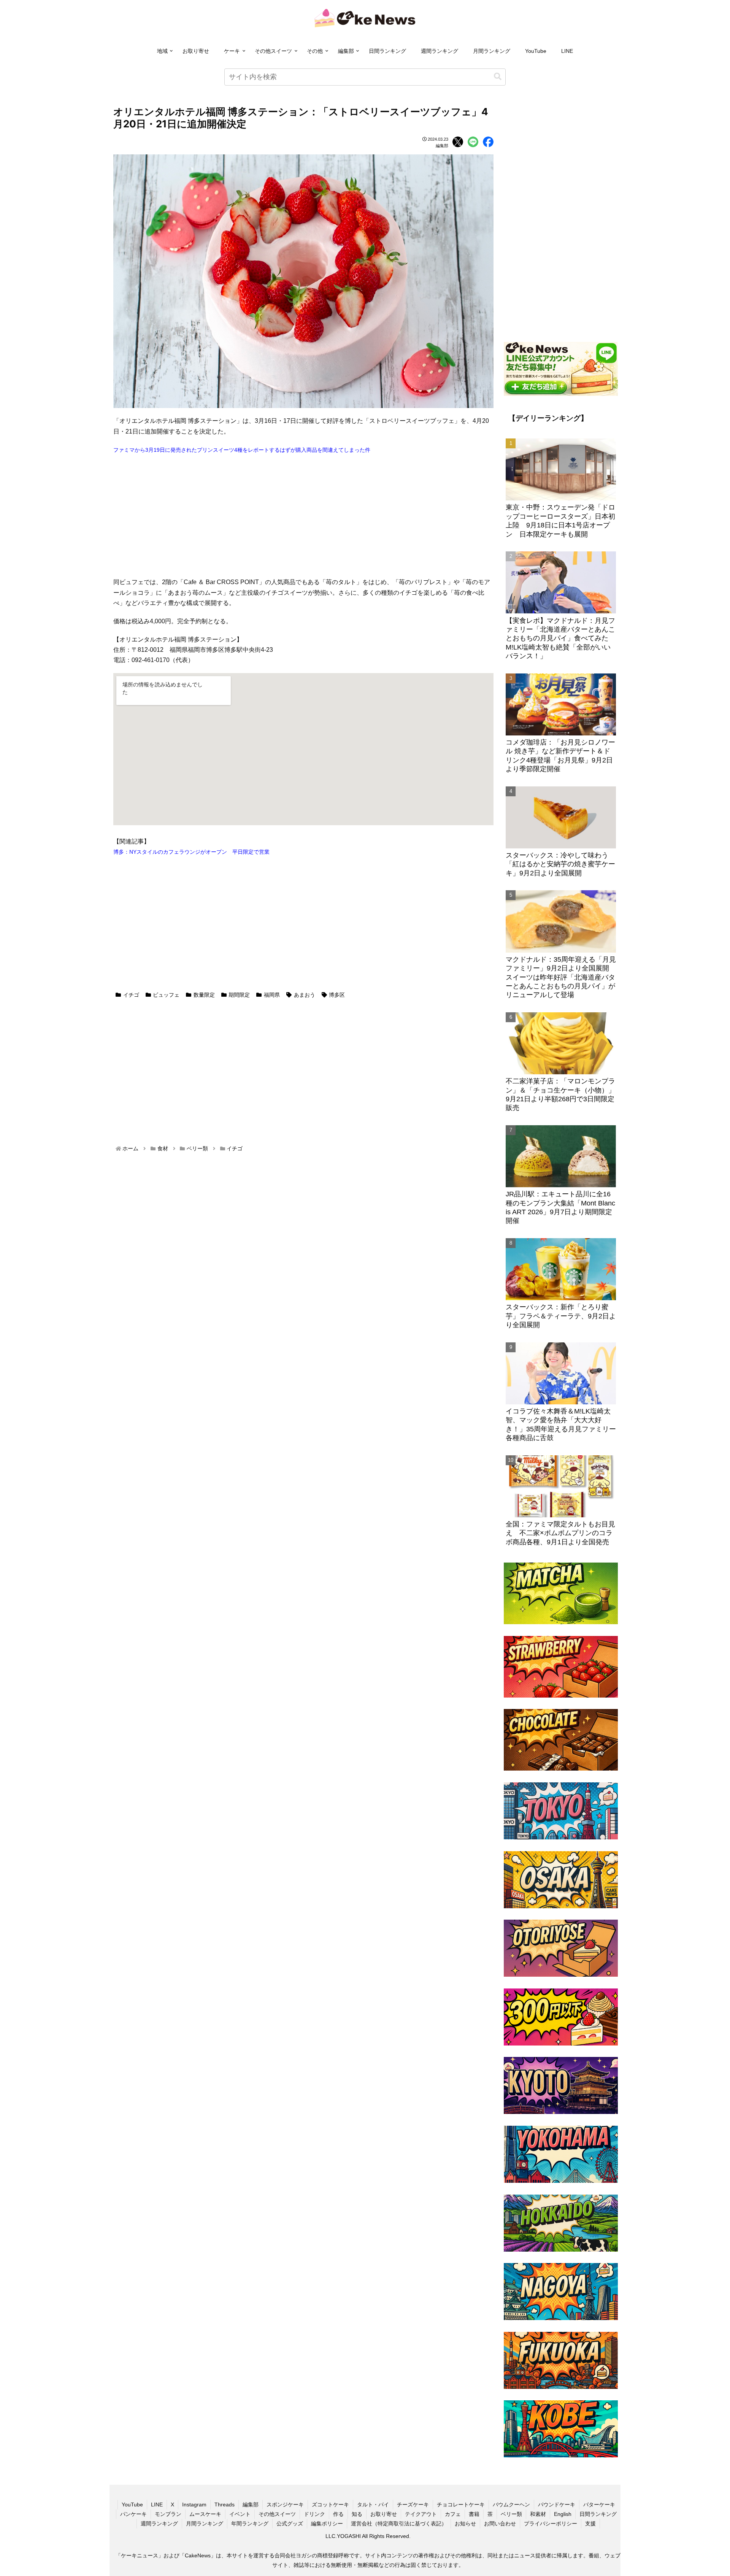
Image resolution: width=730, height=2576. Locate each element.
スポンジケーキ (285, 2505)
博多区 (337, 995)
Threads (225, 2505)
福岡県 (272, 995)
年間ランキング (250, 2524)
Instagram (194, 2505)
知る (357, 2514)
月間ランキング (492, 51)
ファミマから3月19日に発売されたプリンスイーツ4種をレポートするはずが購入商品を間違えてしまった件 (242, 450)
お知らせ (465, 2524)
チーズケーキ (413, 2505)
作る (338, 2514)
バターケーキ (599, 2505)
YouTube (536, 51)
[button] (498, 77)
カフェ (453, 2514)
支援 (590, 2524)
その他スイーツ (273, 51)
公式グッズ (290, 2524)
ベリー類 (511, 2514)
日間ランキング (387, 51)
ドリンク (314, 2514)
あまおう (305, 995)
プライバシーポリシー (551, 2524)
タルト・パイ (373, 2505)
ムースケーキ (205, 2514)
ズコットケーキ (330, 2505)
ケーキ (232, 51)
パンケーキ (133, 2514)
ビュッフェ (166, 995)
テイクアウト (421, 2514)
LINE (567, 51)
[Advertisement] (303, 516)
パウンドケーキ (557, 2505)
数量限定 (204, 995)
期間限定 (239, 995)
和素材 (538, 2514)
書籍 (474, 2514)
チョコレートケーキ (461, 2505)
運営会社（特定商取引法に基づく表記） (399, 2524)
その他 (315, 51)
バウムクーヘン (511, 2505)
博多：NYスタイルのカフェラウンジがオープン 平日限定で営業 (191, 852)
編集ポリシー (327, 2524)
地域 (162, 51)
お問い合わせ (500, 2524)
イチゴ (131, 995)
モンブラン (168, 2514)
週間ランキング (440, 51)
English (563, 2514)
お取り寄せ (196, 51)
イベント (240, 2514)
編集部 (346, 51)
